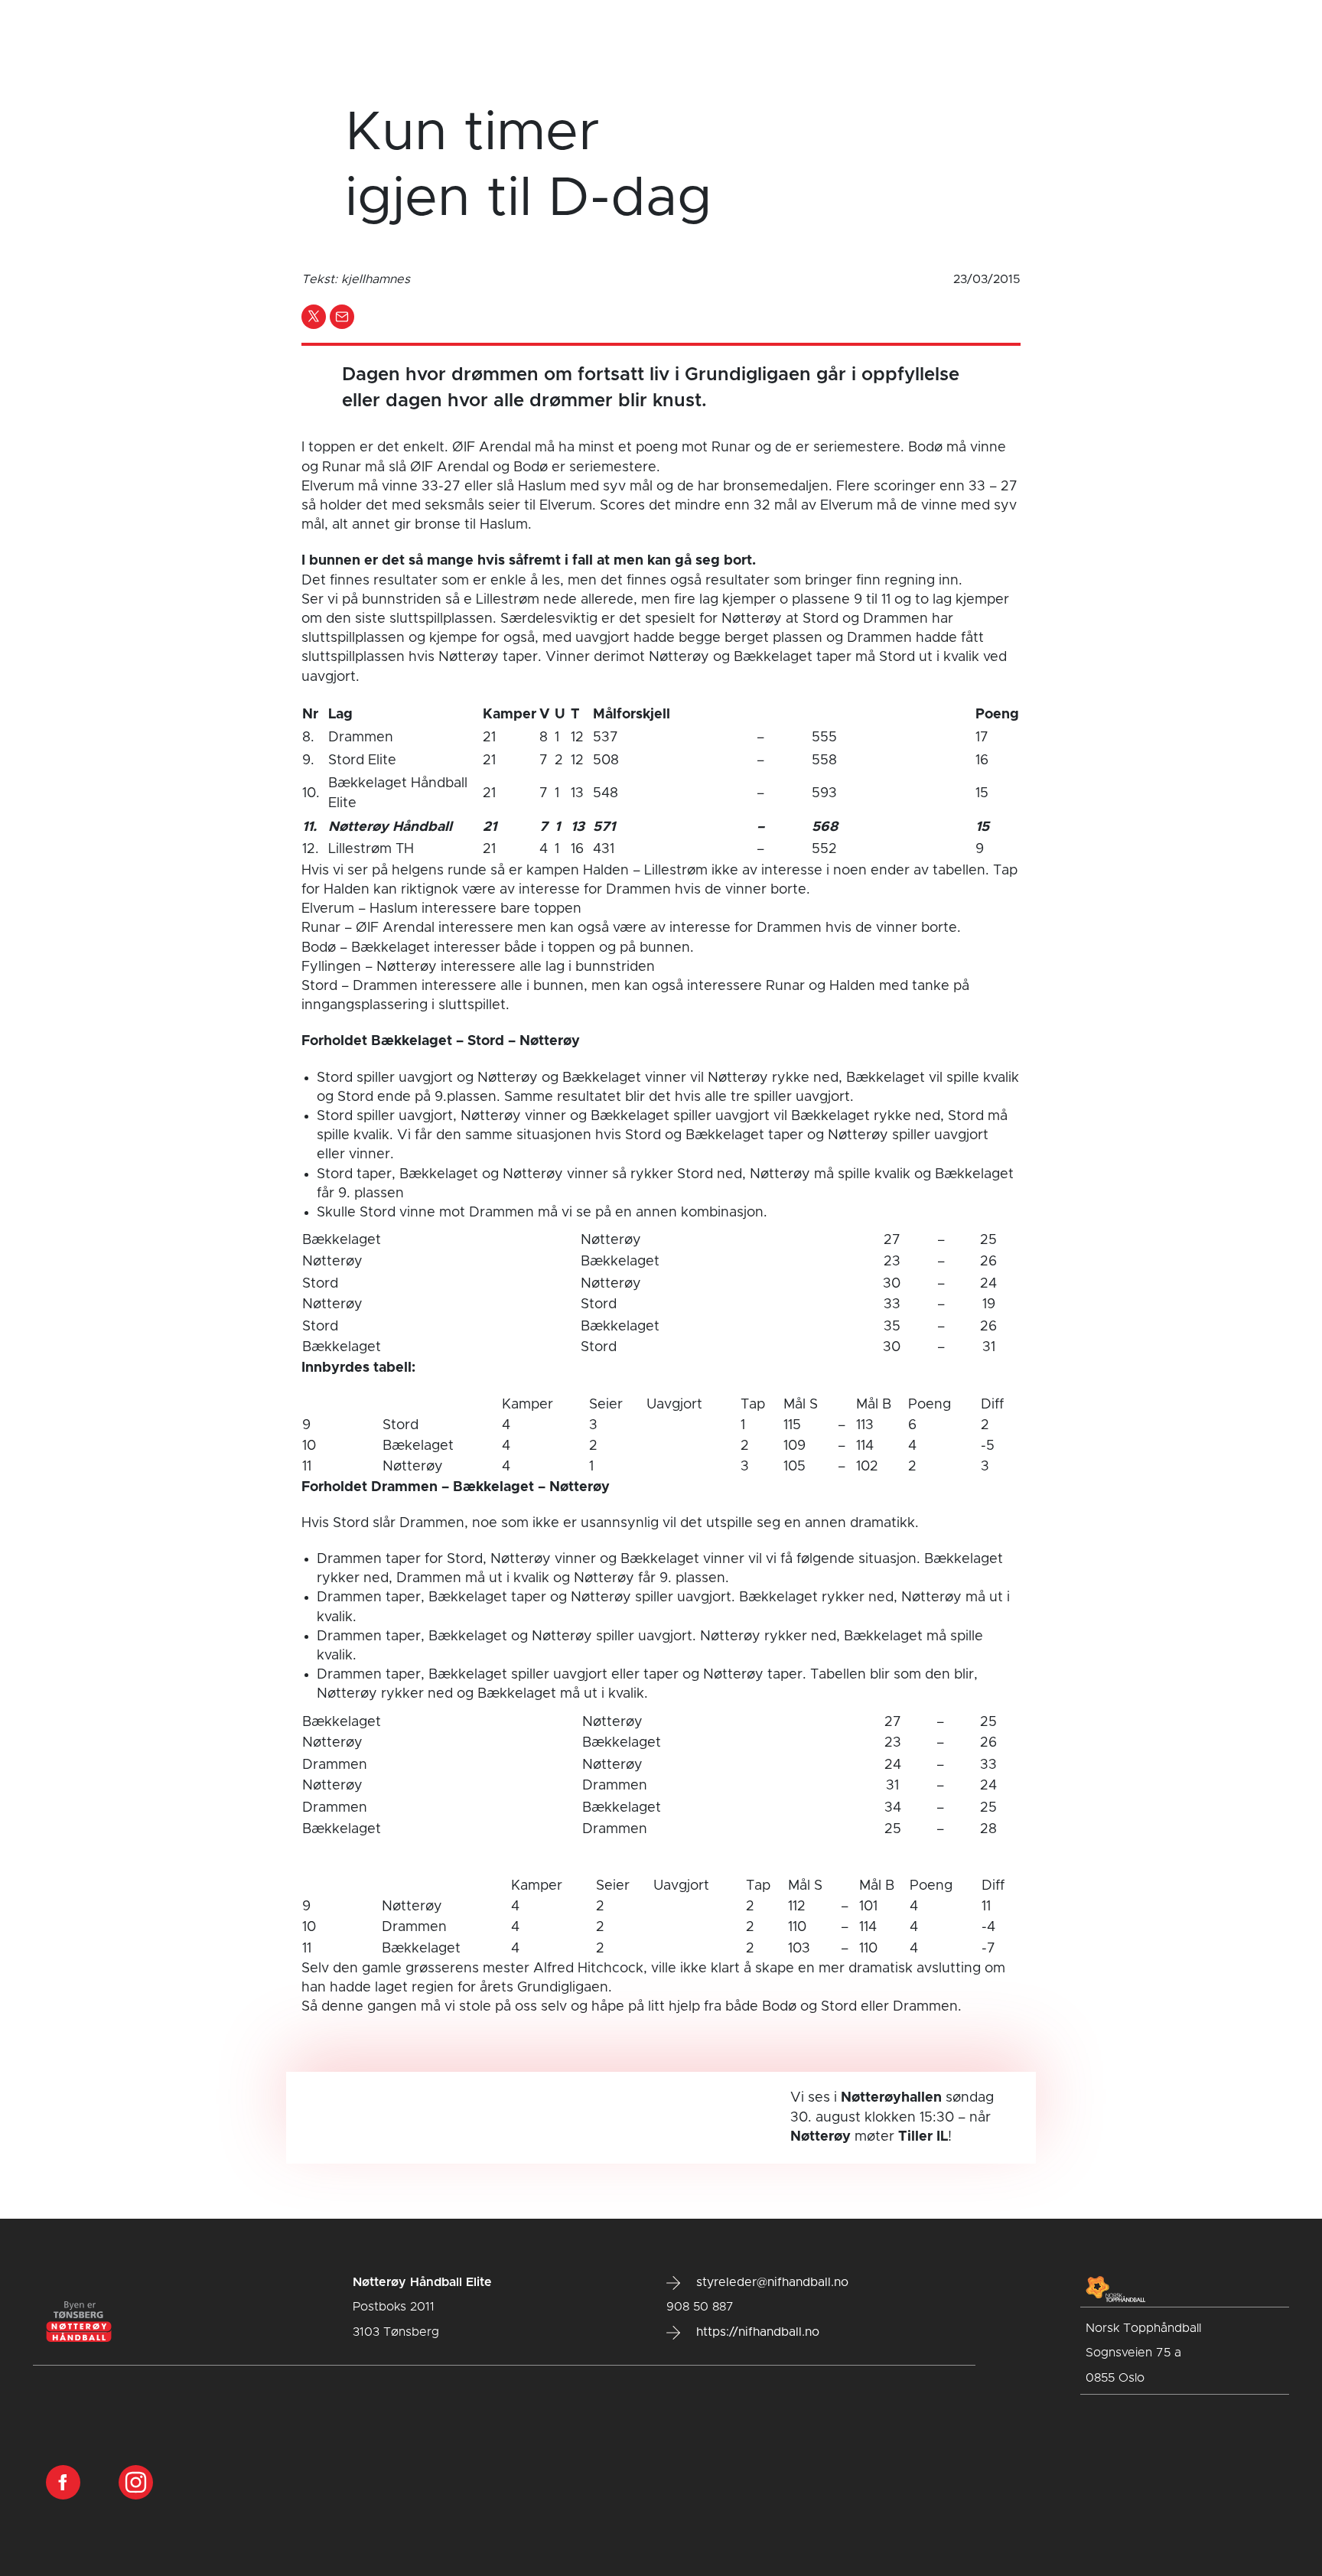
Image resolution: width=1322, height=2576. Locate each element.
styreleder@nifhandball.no (770, 2282)
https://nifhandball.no (756, 2332)
